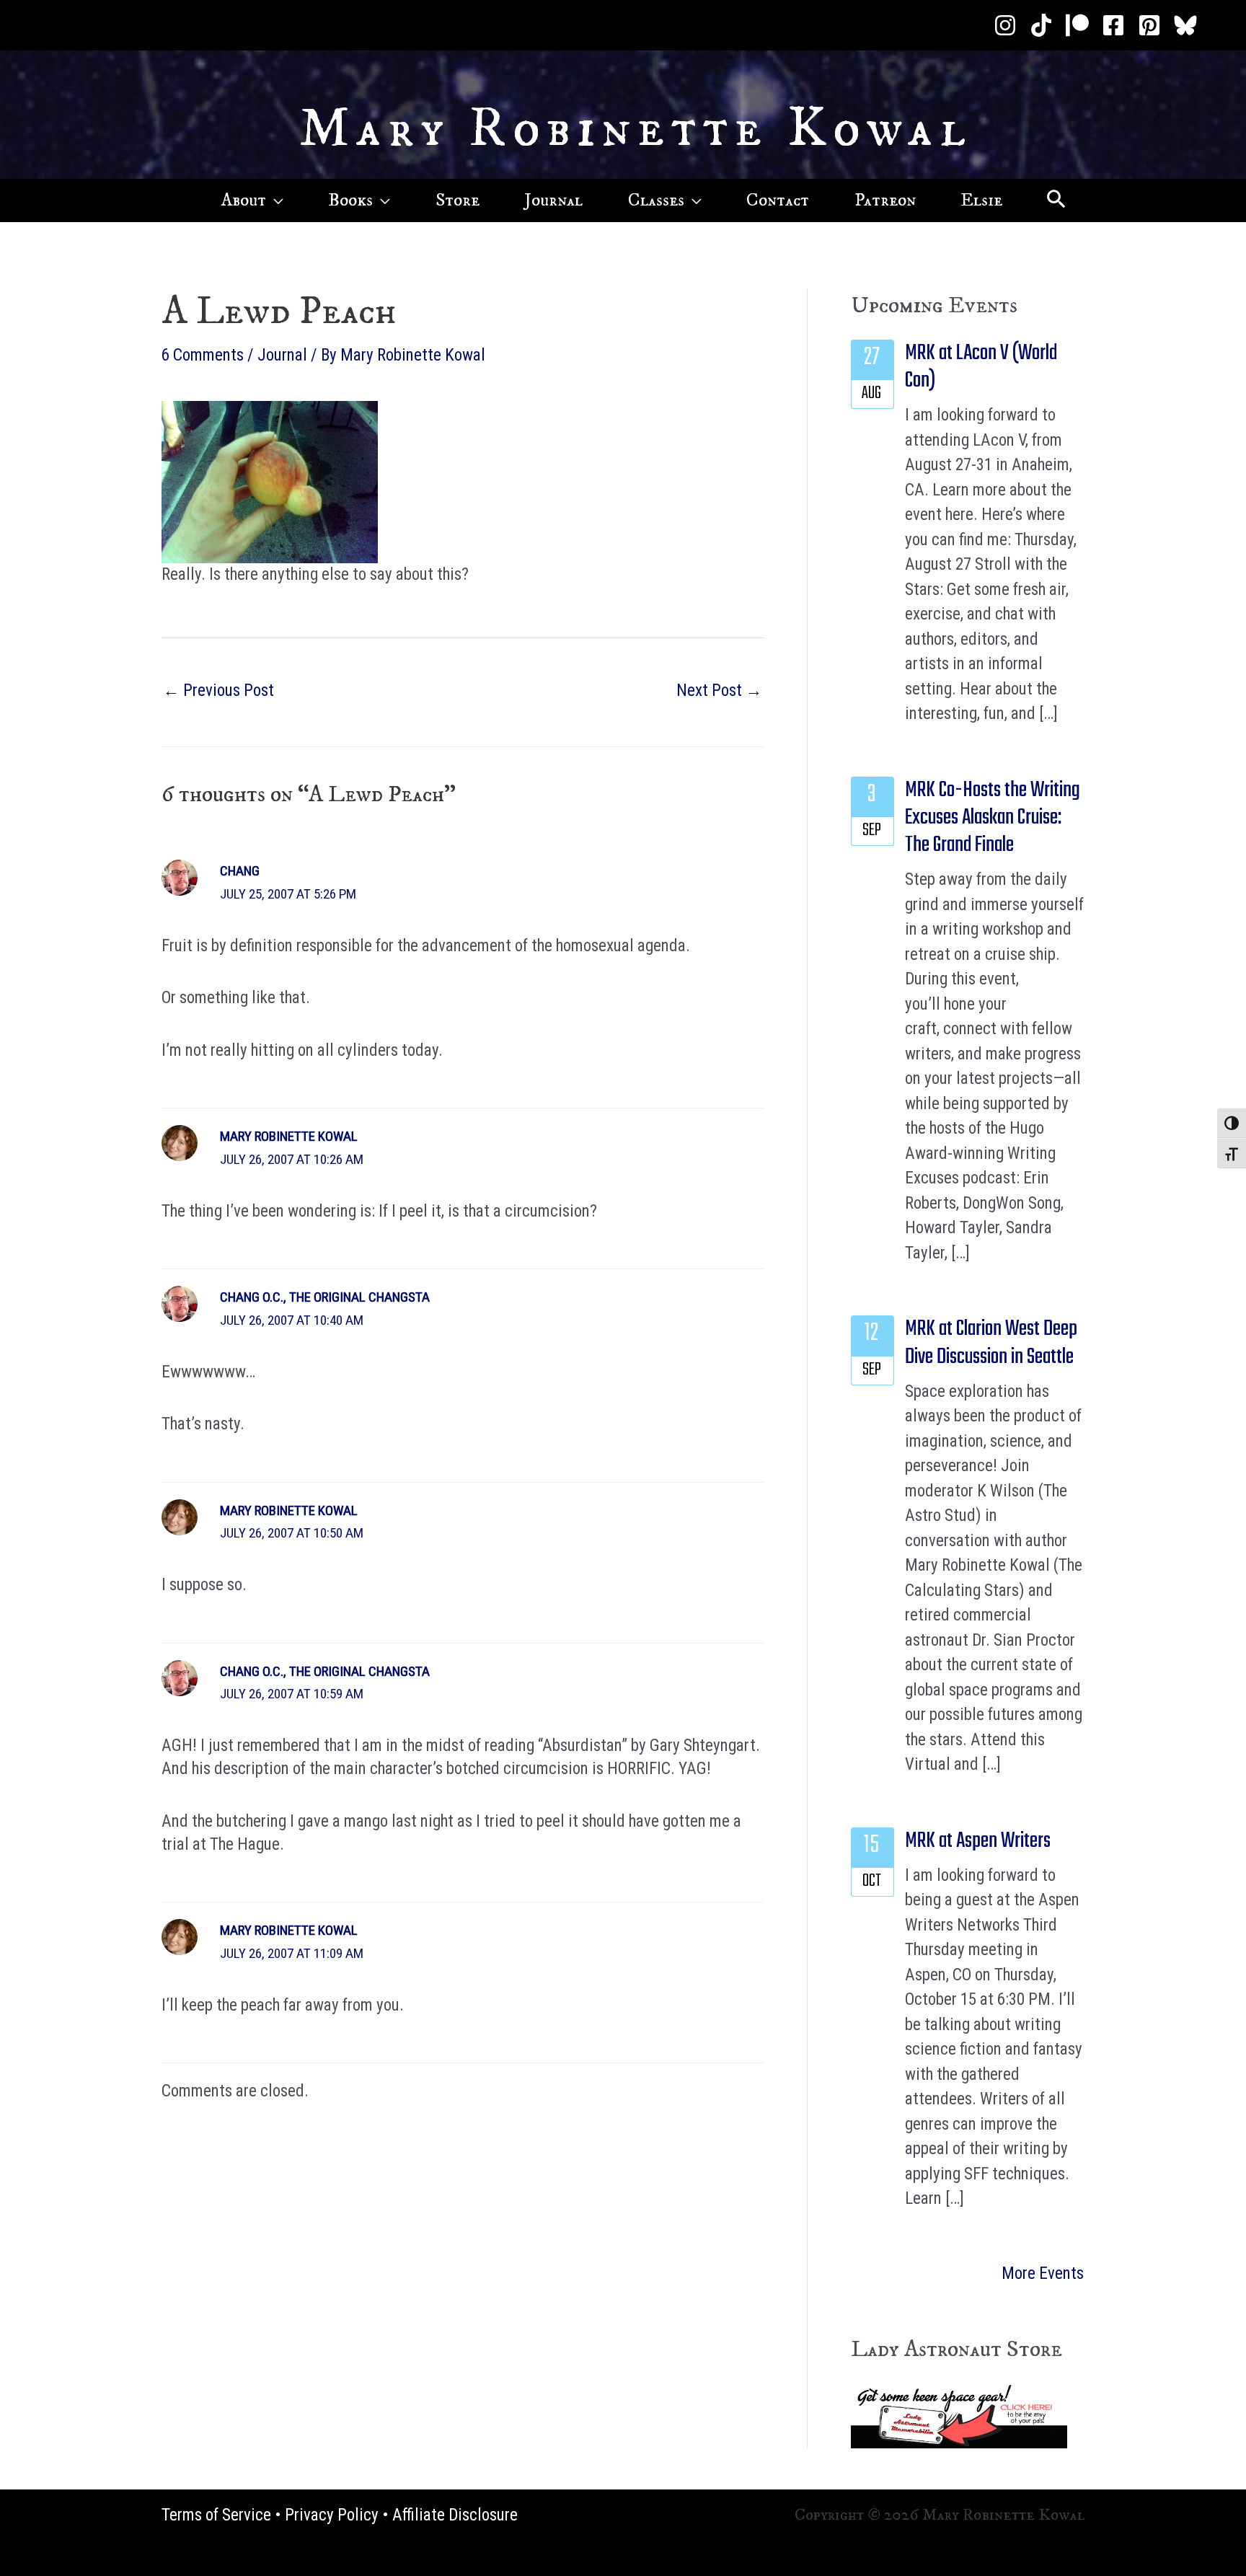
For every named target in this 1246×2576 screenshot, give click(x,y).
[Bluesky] (1185, 25)
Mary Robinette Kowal (636, 129)
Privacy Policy (332, 2515)
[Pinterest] (1149, 25)
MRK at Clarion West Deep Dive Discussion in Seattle (991, 1343)
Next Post (719, 691)
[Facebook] (1113, 25)
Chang (240, 871)
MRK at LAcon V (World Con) (981, 367)
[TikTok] (1041, 25)
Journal (282, 355)
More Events (1043, 2273)
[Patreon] (1077, 25)
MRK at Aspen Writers (978, 1841)
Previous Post (218, 691)
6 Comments (203, 355)
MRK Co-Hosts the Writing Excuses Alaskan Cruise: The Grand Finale (993, 818)
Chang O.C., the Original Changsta (325, 1297)
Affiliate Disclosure (455, 2515)
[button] (275, 200)
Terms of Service (216, 2515)
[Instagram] (1005, 25)
